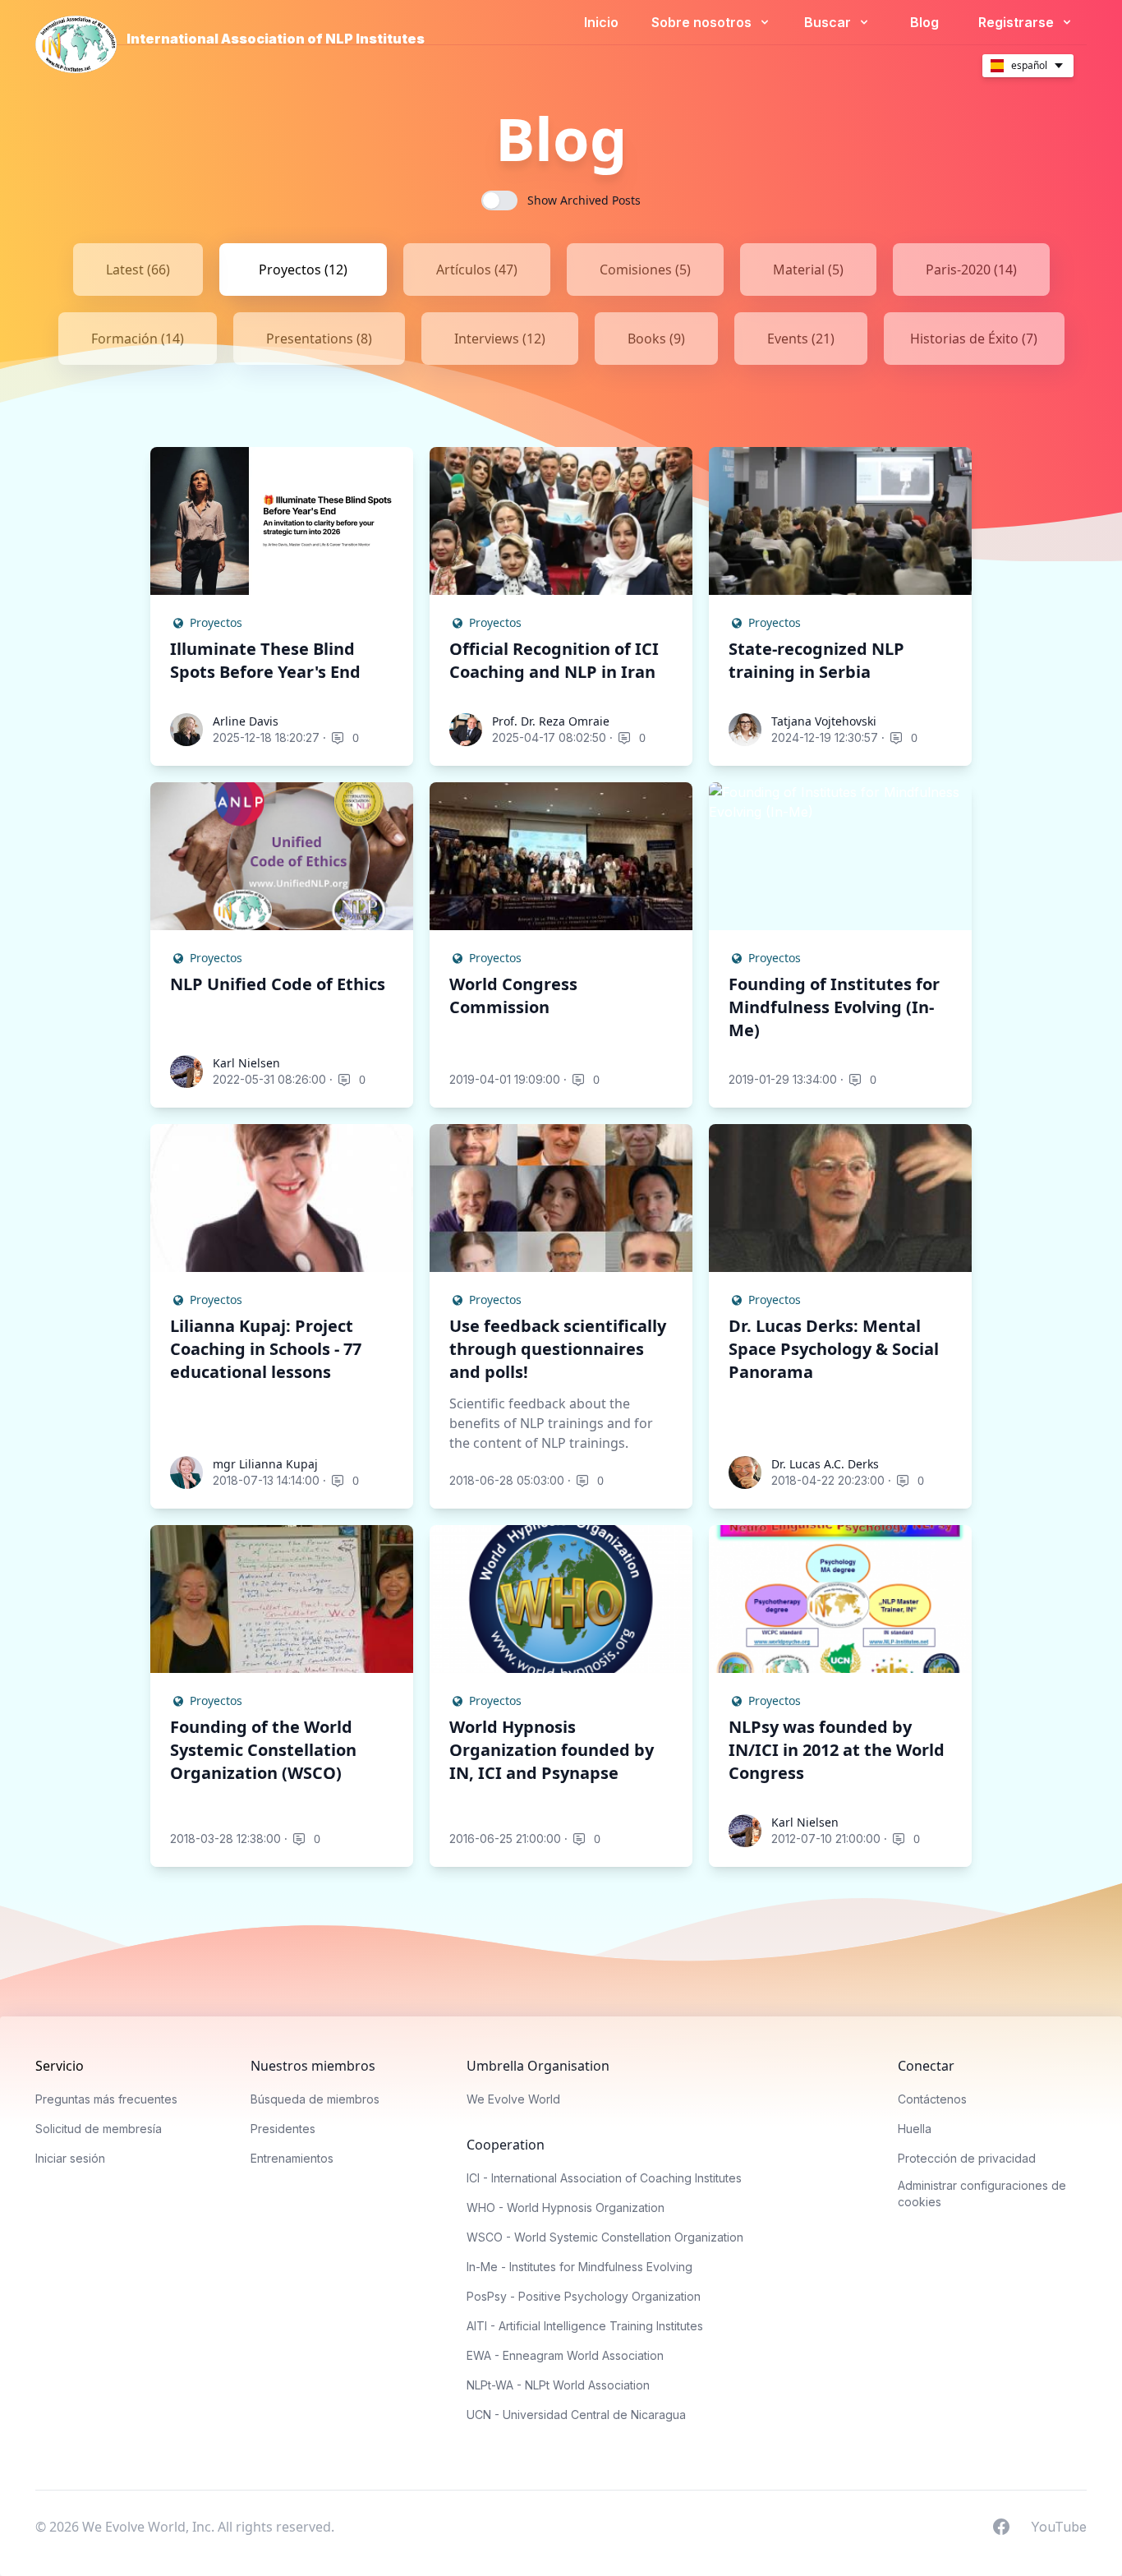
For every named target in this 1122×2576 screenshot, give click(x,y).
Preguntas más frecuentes (106, 2099)
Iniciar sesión (70, 2158)
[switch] (499, 200)
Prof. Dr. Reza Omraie (551, 721)
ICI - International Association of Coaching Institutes (604, 2178)
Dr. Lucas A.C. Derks (825, 1464)
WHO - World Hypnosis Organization (566, 2207)
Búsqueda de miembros (315, 2099)
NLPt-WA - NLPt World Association (558, 2385)
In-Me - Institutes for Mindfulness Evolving (579, 2267)
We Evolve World (513, 2099)
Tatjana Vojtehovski (824, 721)
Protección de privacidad (967, 2158)
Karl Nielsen (246, 1063)
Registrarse (1018, 22)
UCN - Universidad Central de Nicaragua (576, 2415)
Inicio (601, 22)
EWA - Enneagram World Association (565, 2355)
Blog (924, 22)
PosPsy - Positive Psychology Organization (584, 2296)
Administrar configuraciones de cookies (982, 2194)
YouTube (1059, 2526)
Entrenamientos (292, 2158)
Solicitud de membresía (99, 2129)
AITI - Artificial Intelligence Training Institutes (585, 2326)
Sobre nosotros (703, 22)
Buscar (829, 22)
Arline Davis (246, 721)
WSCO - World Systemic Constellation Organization (605, 2237)
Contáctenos (932, 2099)
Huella (915, 2129)
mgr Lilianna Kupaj (265, 1464)
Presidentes (283, 2129)
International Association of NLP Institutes (276, 39)
